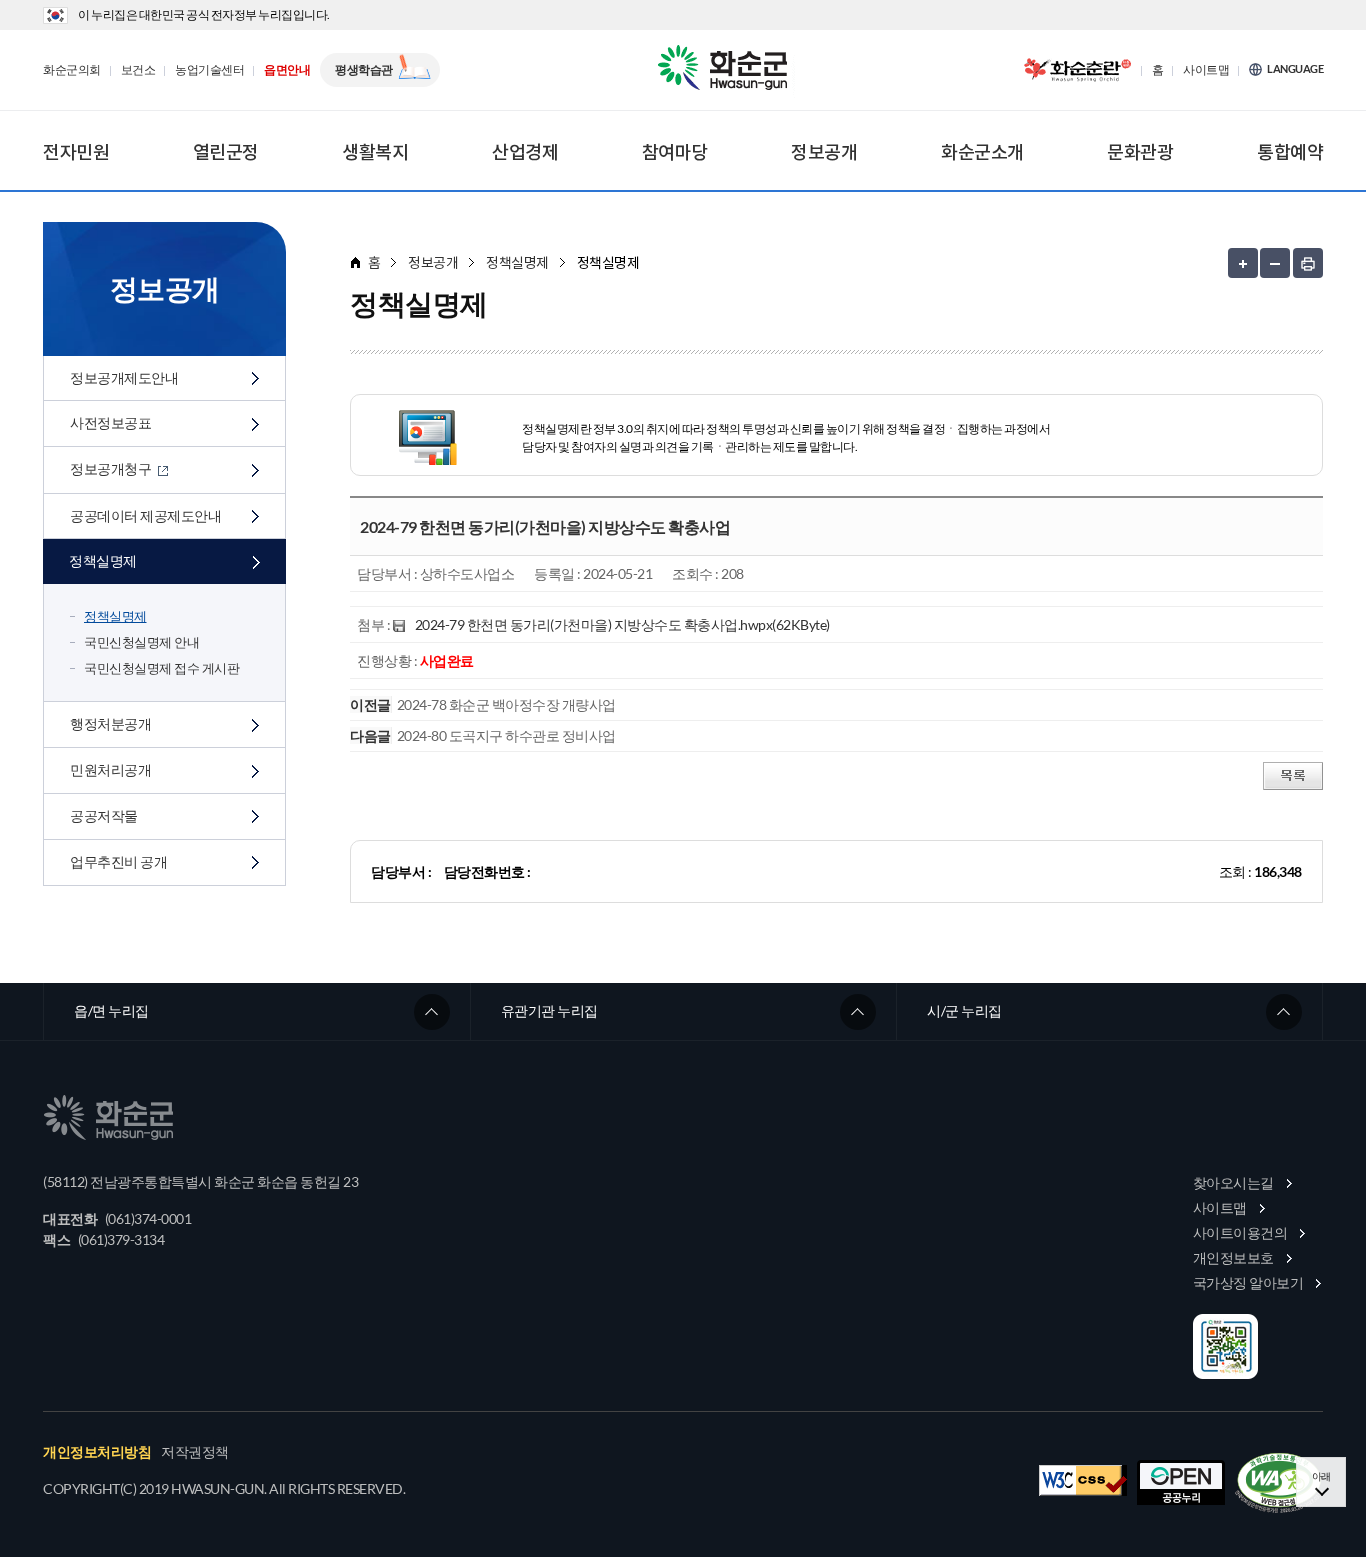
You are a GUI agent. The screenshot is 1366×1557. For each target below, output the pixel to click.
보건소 (138, 70)
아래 (1321, 1476)
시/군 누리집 (964, 1010)
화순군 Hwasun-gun (726, 70)
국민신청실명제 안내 (141, 642)
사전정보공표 (110, 422)
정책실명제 (103, 560)
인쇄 (1308, 263)
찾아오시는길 (1233, 1182)
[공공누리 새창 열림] (1181, 1482)
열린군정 (226, 152)
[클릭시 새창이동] (1077, 70)
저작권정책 (195, 1452)
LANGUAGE (1295, 69)
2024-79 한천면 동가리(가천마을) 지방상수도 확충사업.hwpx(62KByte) (622, 624)
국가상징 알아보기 (1248, 1282)
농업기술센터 (209, 70)
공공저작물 (104, 815)
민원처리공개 (110, 769)
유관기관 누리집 (549, 1010)
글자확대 (1243, 263)
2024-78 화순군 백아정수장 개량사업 (506, 704)
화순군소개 (982, 152)
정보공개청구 (112, 468)
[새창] (1279, 1483)
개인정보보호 (1233, 1257)
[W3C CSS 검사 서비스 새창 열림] (1083, 1480)
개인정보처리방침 (97, 1452)
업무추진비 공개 (118, 861)
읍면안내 (287, 70)
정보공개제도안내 (124, 377)
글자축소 (1275, 263)
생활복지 (375, 152)
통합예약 (1290, 152)
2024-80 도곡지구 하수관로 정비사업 (506, 735)
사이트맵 (1206, 70)
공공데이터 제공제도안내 (145, 515)
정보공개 (824, 152)
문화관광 (1140, 152)
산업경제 (525, 152)
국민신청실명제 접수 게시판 (161, 668)
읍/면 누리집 (111, 1010)
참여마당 (675, 152)
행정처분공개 (110, 723)
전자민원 (76, 152)
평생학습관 (364, 69)
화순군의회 (72, 70)
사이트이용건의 (1240, 1232)
